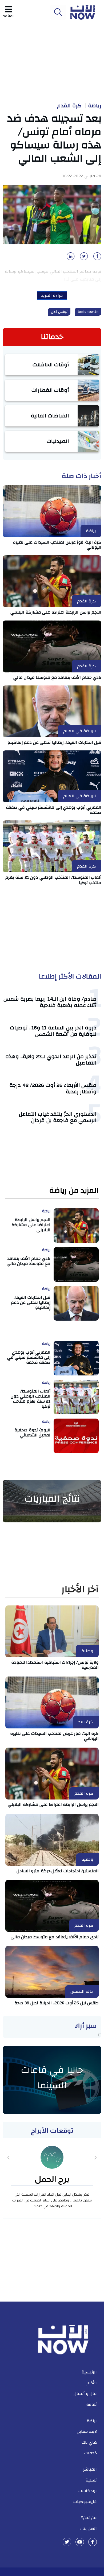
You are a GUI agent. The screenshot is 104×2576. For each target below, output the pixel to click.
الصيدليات (58, 441)
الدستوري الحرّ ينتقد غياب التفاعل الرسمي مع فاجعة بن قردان (58, 1117)
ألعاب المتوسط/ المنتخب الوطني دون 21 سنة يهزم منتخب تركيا (53, 880)
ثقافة (91, 2405)
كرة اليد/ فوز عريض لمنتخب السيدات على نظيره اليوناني (57, 545)
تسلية (91, 2480)
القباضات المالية (50, 416)
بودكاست (88, 2491)
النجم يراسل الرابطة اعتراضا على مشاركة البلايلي (56, 612)
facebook (93, 2542)
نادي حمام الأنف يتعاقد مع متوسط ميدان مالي (57, 677)
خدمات (91, 2453)
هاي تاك (89, 2442)
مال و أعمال (85, 2394)
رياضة (95, 106)
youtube (80, 2542)
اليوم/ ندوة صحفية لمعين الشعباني (32, 1433)
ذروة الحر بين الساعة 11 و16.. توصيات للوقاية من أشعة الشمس (53, 1031)
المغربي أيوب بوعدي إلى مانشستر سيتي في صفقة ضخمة (54, 810)
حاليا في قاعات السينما (52, 2078)
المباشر (90, 2469)
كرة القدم (69, 106)
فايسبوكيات (85, 2502)
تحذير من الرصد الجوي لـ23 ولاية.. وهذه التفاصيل (51, 1060)
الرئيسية (89, 2372)
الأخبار (92, 2383)
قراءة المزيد (52, 295)
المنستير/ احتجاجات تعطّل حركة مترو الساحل (58, 1871)
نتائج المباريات (52, 1499)
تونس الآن (59, 312)
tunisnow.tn (88, 312)
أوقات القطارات (50, 390)
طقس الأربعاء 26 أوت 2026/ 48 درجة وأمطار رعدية (53, 1088)
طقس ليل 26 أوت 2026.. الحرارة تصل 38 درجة (57, 2003)
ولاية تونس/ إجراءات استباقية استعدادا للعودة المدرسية (55, 1665)
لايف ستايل (87, 2431)
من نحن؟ (89, 2518)
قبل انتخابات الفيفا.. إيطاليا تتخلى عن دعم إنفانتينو (55, 742)
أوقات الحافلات (51, 365)
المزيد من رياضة (74, 1191)
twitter (67, 2542)
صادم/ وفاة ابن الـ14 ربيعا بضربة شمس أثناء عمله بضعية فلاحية (50, 1002)
